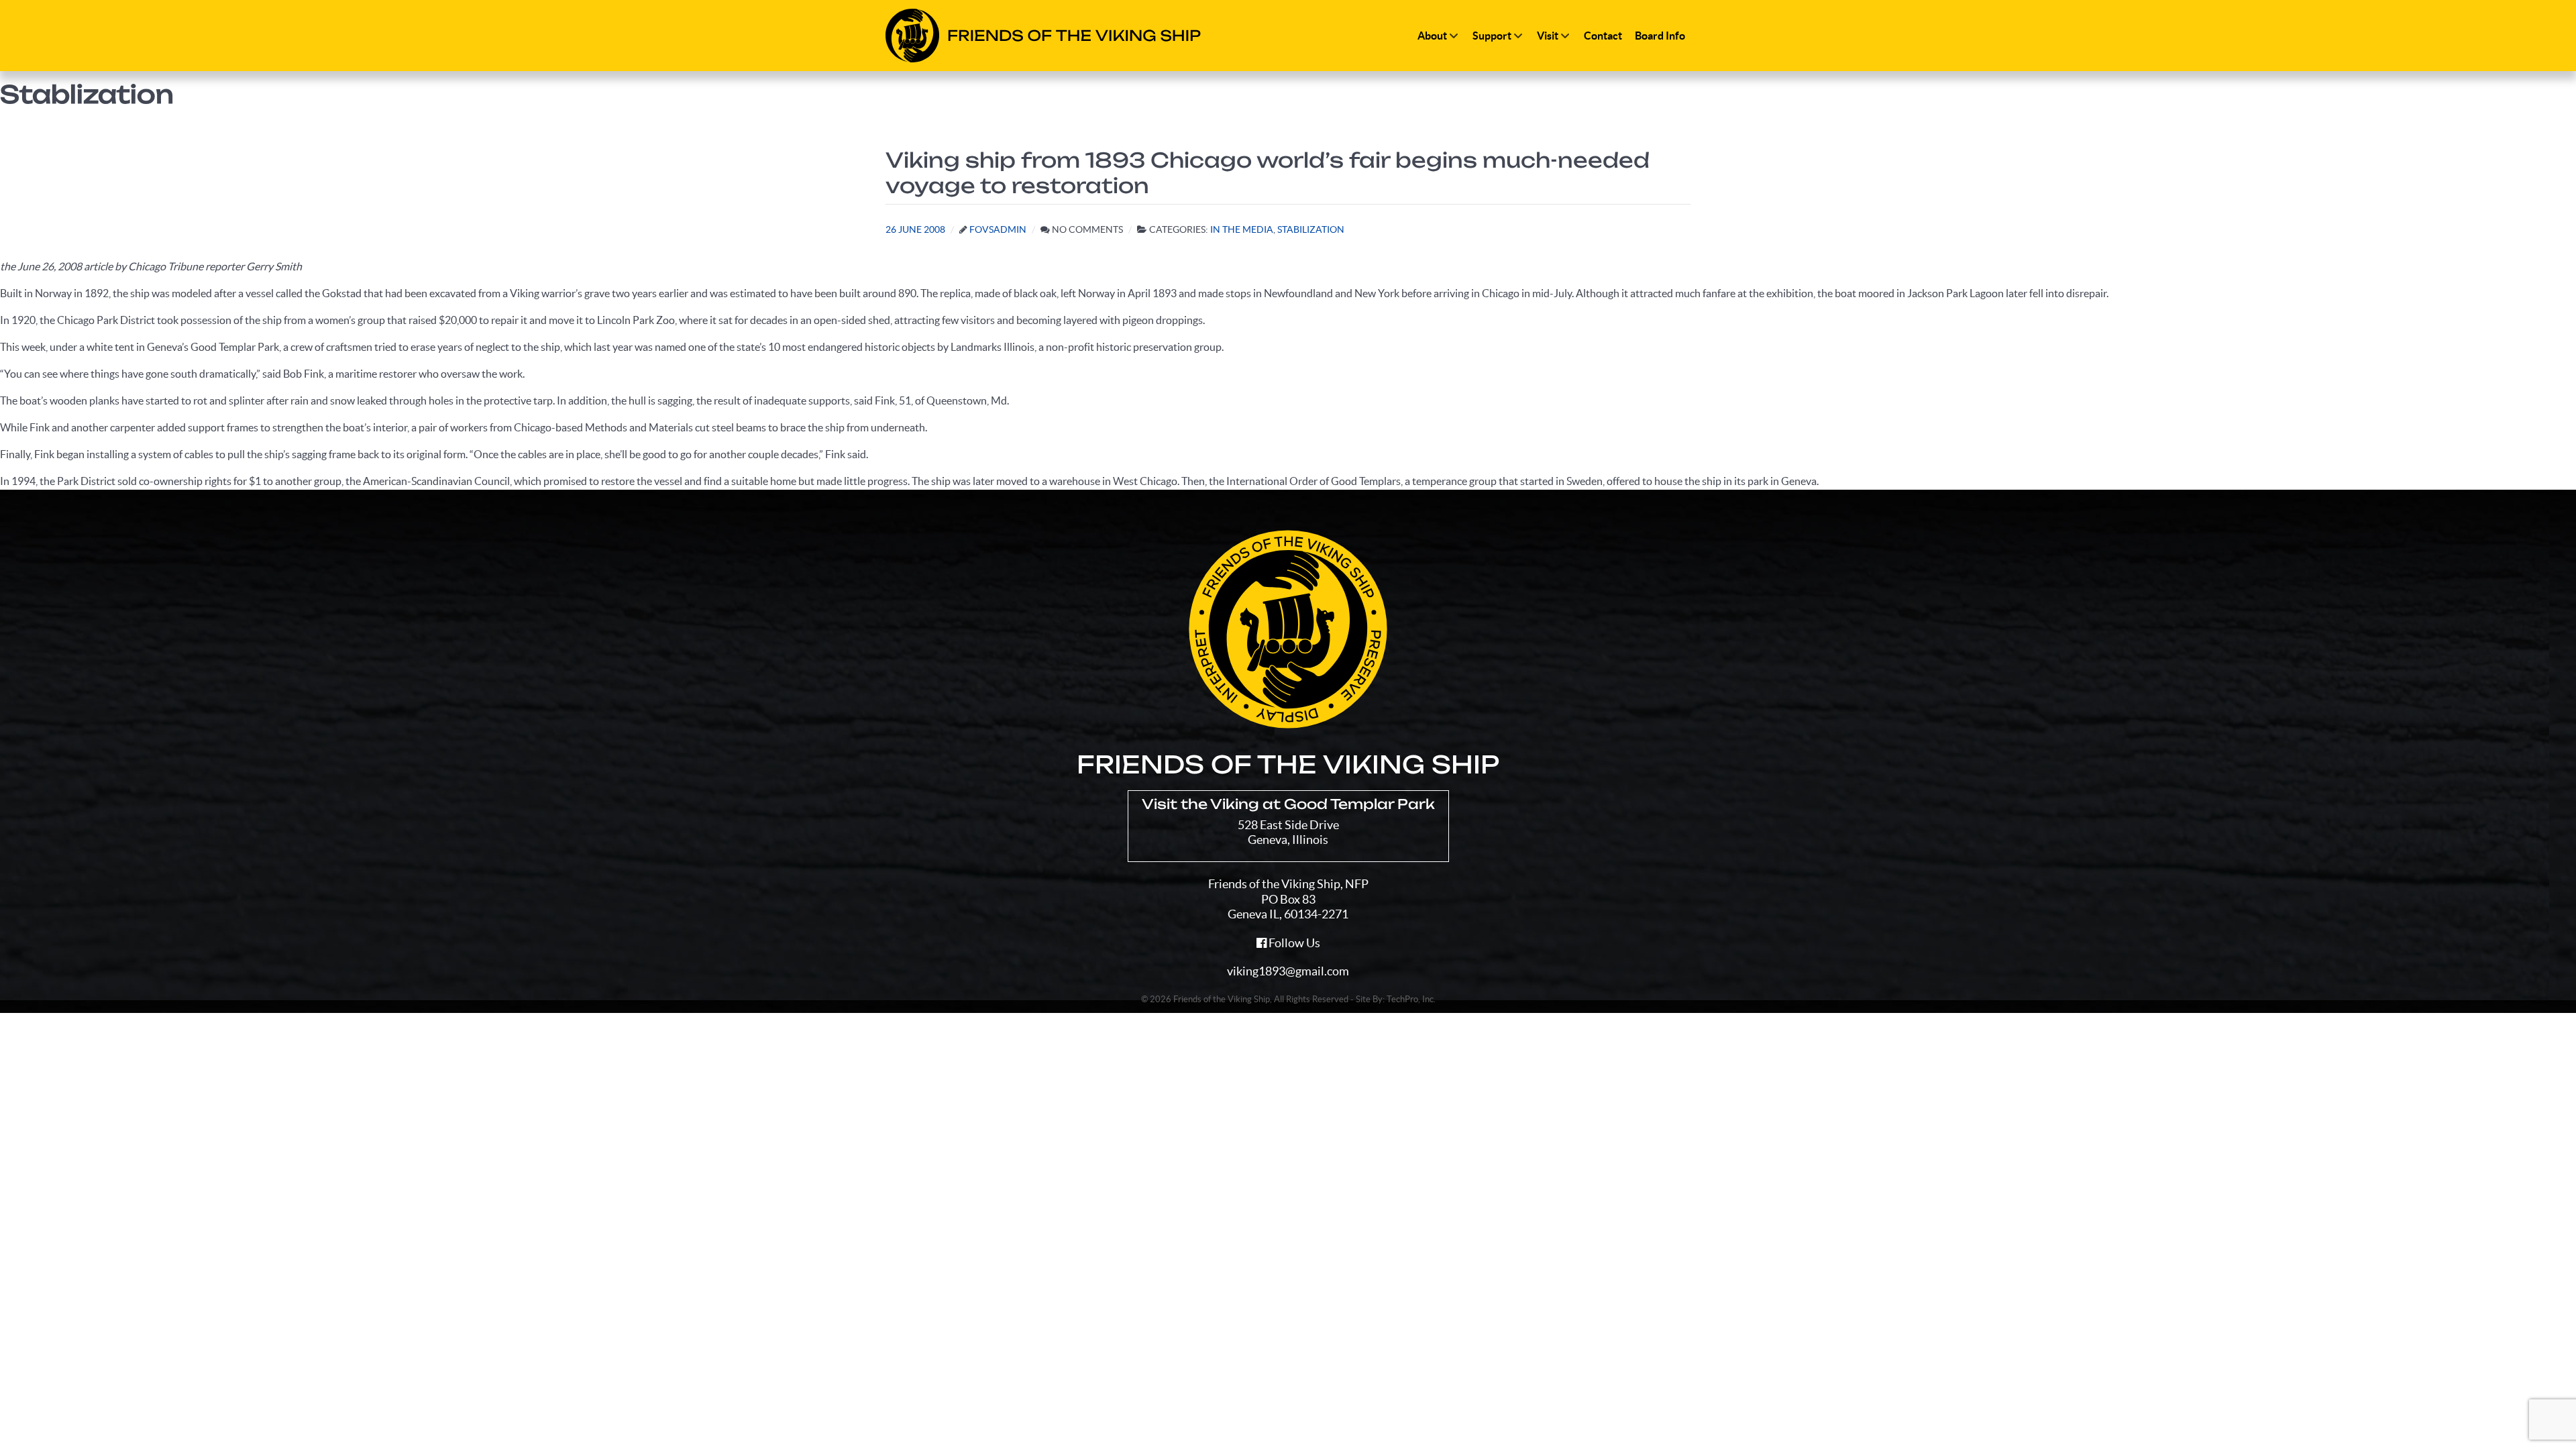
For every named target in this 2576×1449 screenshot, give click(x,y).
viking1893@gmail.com (1288, 971)
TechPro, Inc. (1411, 999)
